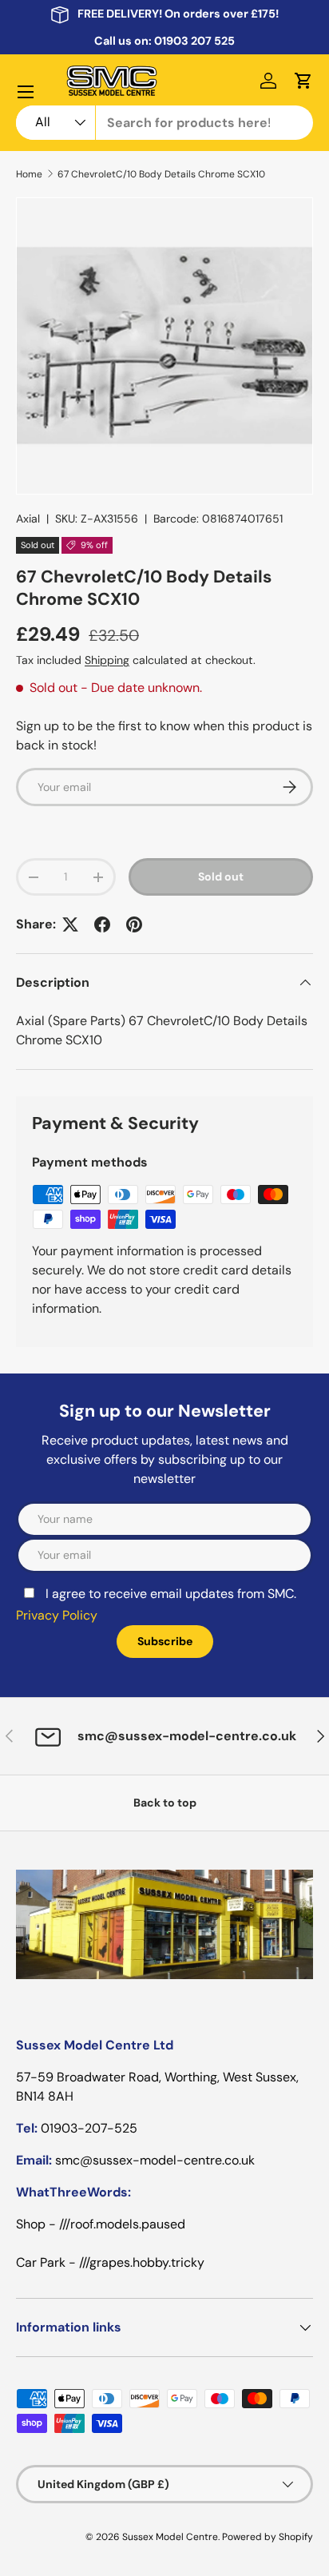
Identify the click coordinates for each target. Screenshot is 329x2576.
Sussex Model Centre (170, 2537)
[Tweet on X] (70, 924)
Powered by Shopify (268, 2537)
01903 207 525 (194, 41)
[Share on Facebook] (102, 924)
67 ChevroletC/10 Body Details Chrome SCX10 (161, 174)
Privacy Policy (57, 1615)
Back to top (165, 1803)
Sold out (221, 877)
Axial (28, 519)
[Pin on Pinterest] (134, 924)
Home (29, 174)
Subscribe (165, 1641)
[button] (303, 81)
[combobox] (164, 123)
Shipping (107, 660)
